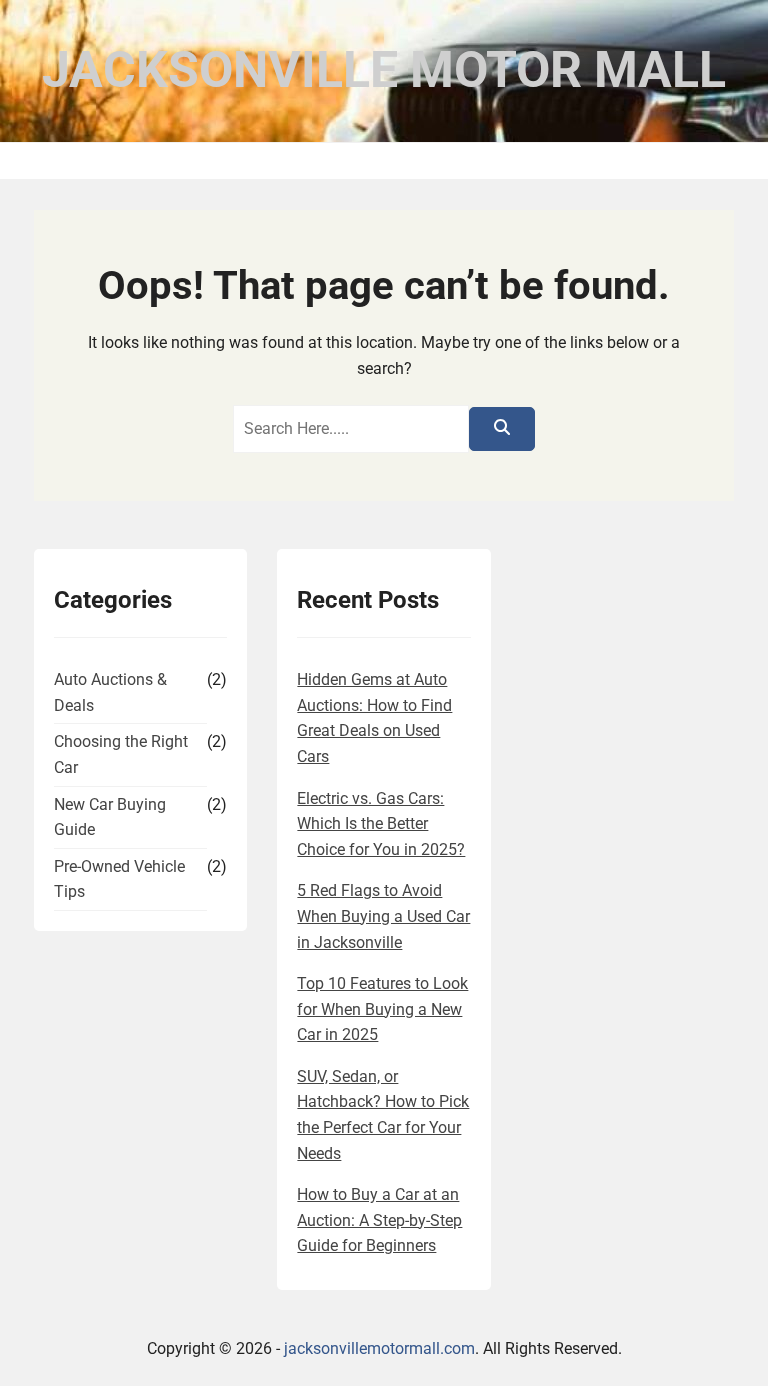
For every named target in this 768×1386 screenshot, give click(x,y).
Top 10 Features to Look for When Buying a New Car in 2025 (382, 1009)
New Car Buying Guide (110, 817)
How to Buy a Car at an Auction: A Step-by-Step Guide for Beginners (379, 1220)
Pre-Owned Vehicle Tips (119, 879)
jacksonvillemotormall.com (379, 1348)
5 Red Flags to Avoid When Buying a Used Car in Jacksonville (383, 916)
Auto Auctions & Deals (110, 692)
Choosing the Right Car (121, 754)
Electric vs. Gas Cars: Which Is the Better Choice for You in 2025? (381, 824)
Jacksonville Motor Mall (384, 70)
